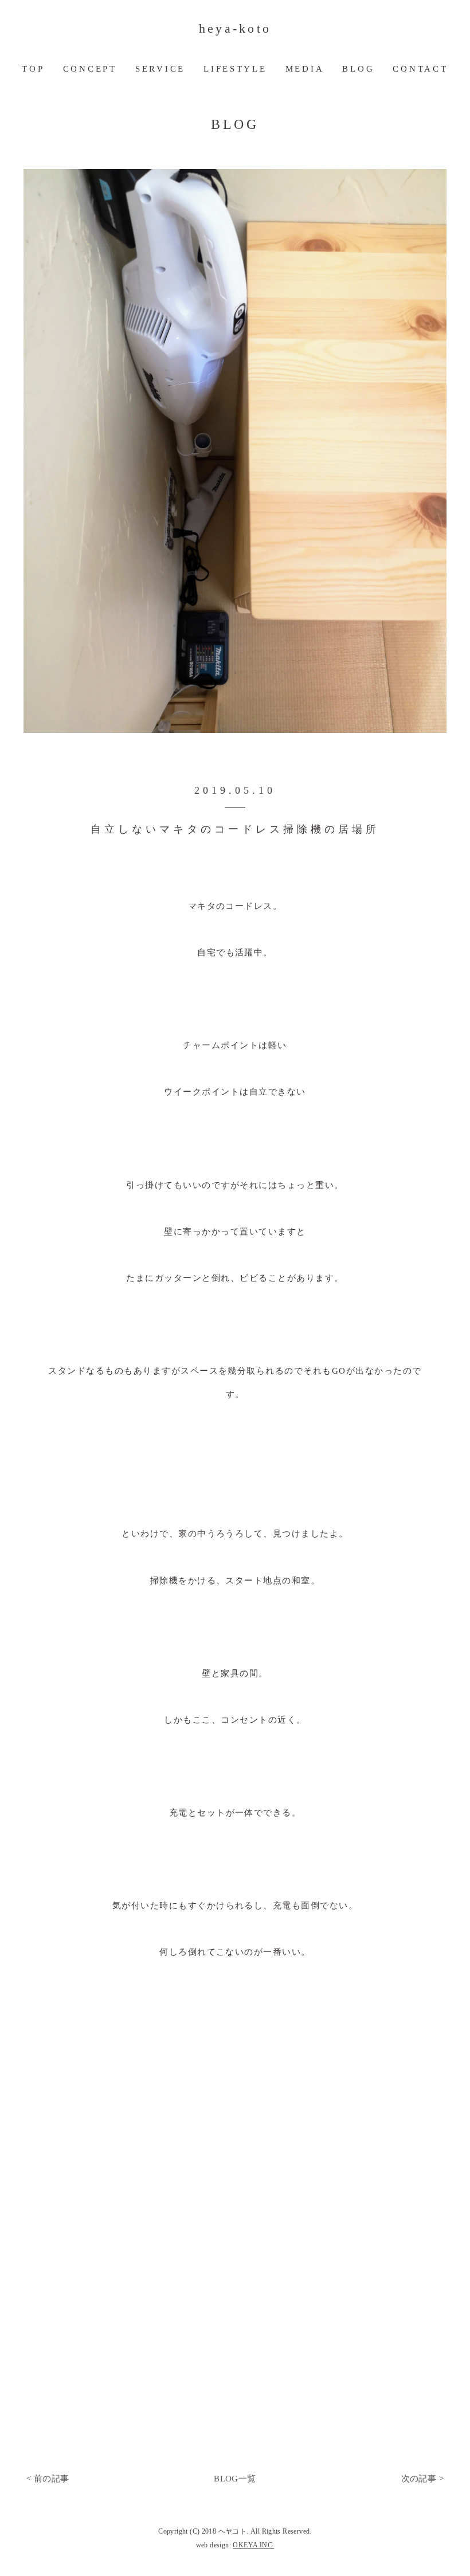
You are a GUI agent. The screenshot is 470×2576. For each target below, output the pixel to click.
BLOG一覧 (235, 2479)
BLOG (358, 69)
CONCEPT (90, 69)
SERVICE (160, 69)
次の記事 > (422, 2479)
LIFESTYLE (235, 69)
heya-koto (235, 29)
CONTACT (420, 69)
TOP (33, 69)
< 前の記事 (48, 2479)
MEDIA (305, 69)
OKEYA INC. (253, 2545)
